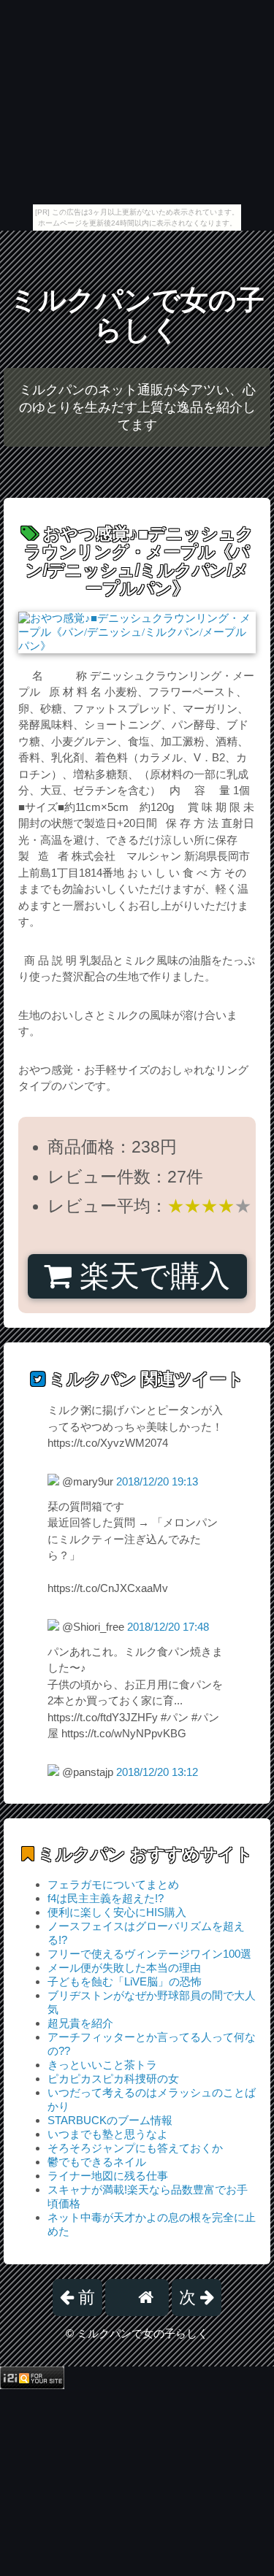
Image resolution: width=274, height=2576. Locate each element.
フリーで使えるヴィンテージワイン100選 (149, 1954)
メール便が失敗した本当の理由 (124, 1968)
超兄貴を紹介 (80, 2023)
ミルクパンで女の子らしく (137, 315)
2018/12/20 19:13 (157, 1481)
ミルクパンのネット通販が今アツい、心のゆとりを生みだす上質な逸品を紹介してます (137, 407)
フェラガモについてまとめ (113, 1884)
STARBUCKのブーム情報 (110, 2120)
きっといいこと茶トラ (102, 2065)
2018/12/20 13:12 (157, 1772)
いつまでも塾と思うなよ (108, 2134)
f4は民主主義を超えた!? (106, 1898)
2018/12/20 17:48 (168, 1627)
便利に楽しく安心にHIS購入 (117, 1912)
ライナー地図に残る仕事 (108, 2176)
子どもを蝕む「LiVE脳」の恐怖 (125, 1981)
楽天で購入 (151, 1276)
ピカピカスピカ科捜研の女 (113, 2079)
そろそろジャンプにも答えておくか (135, 2148)
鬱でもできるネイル (97, 2162)
